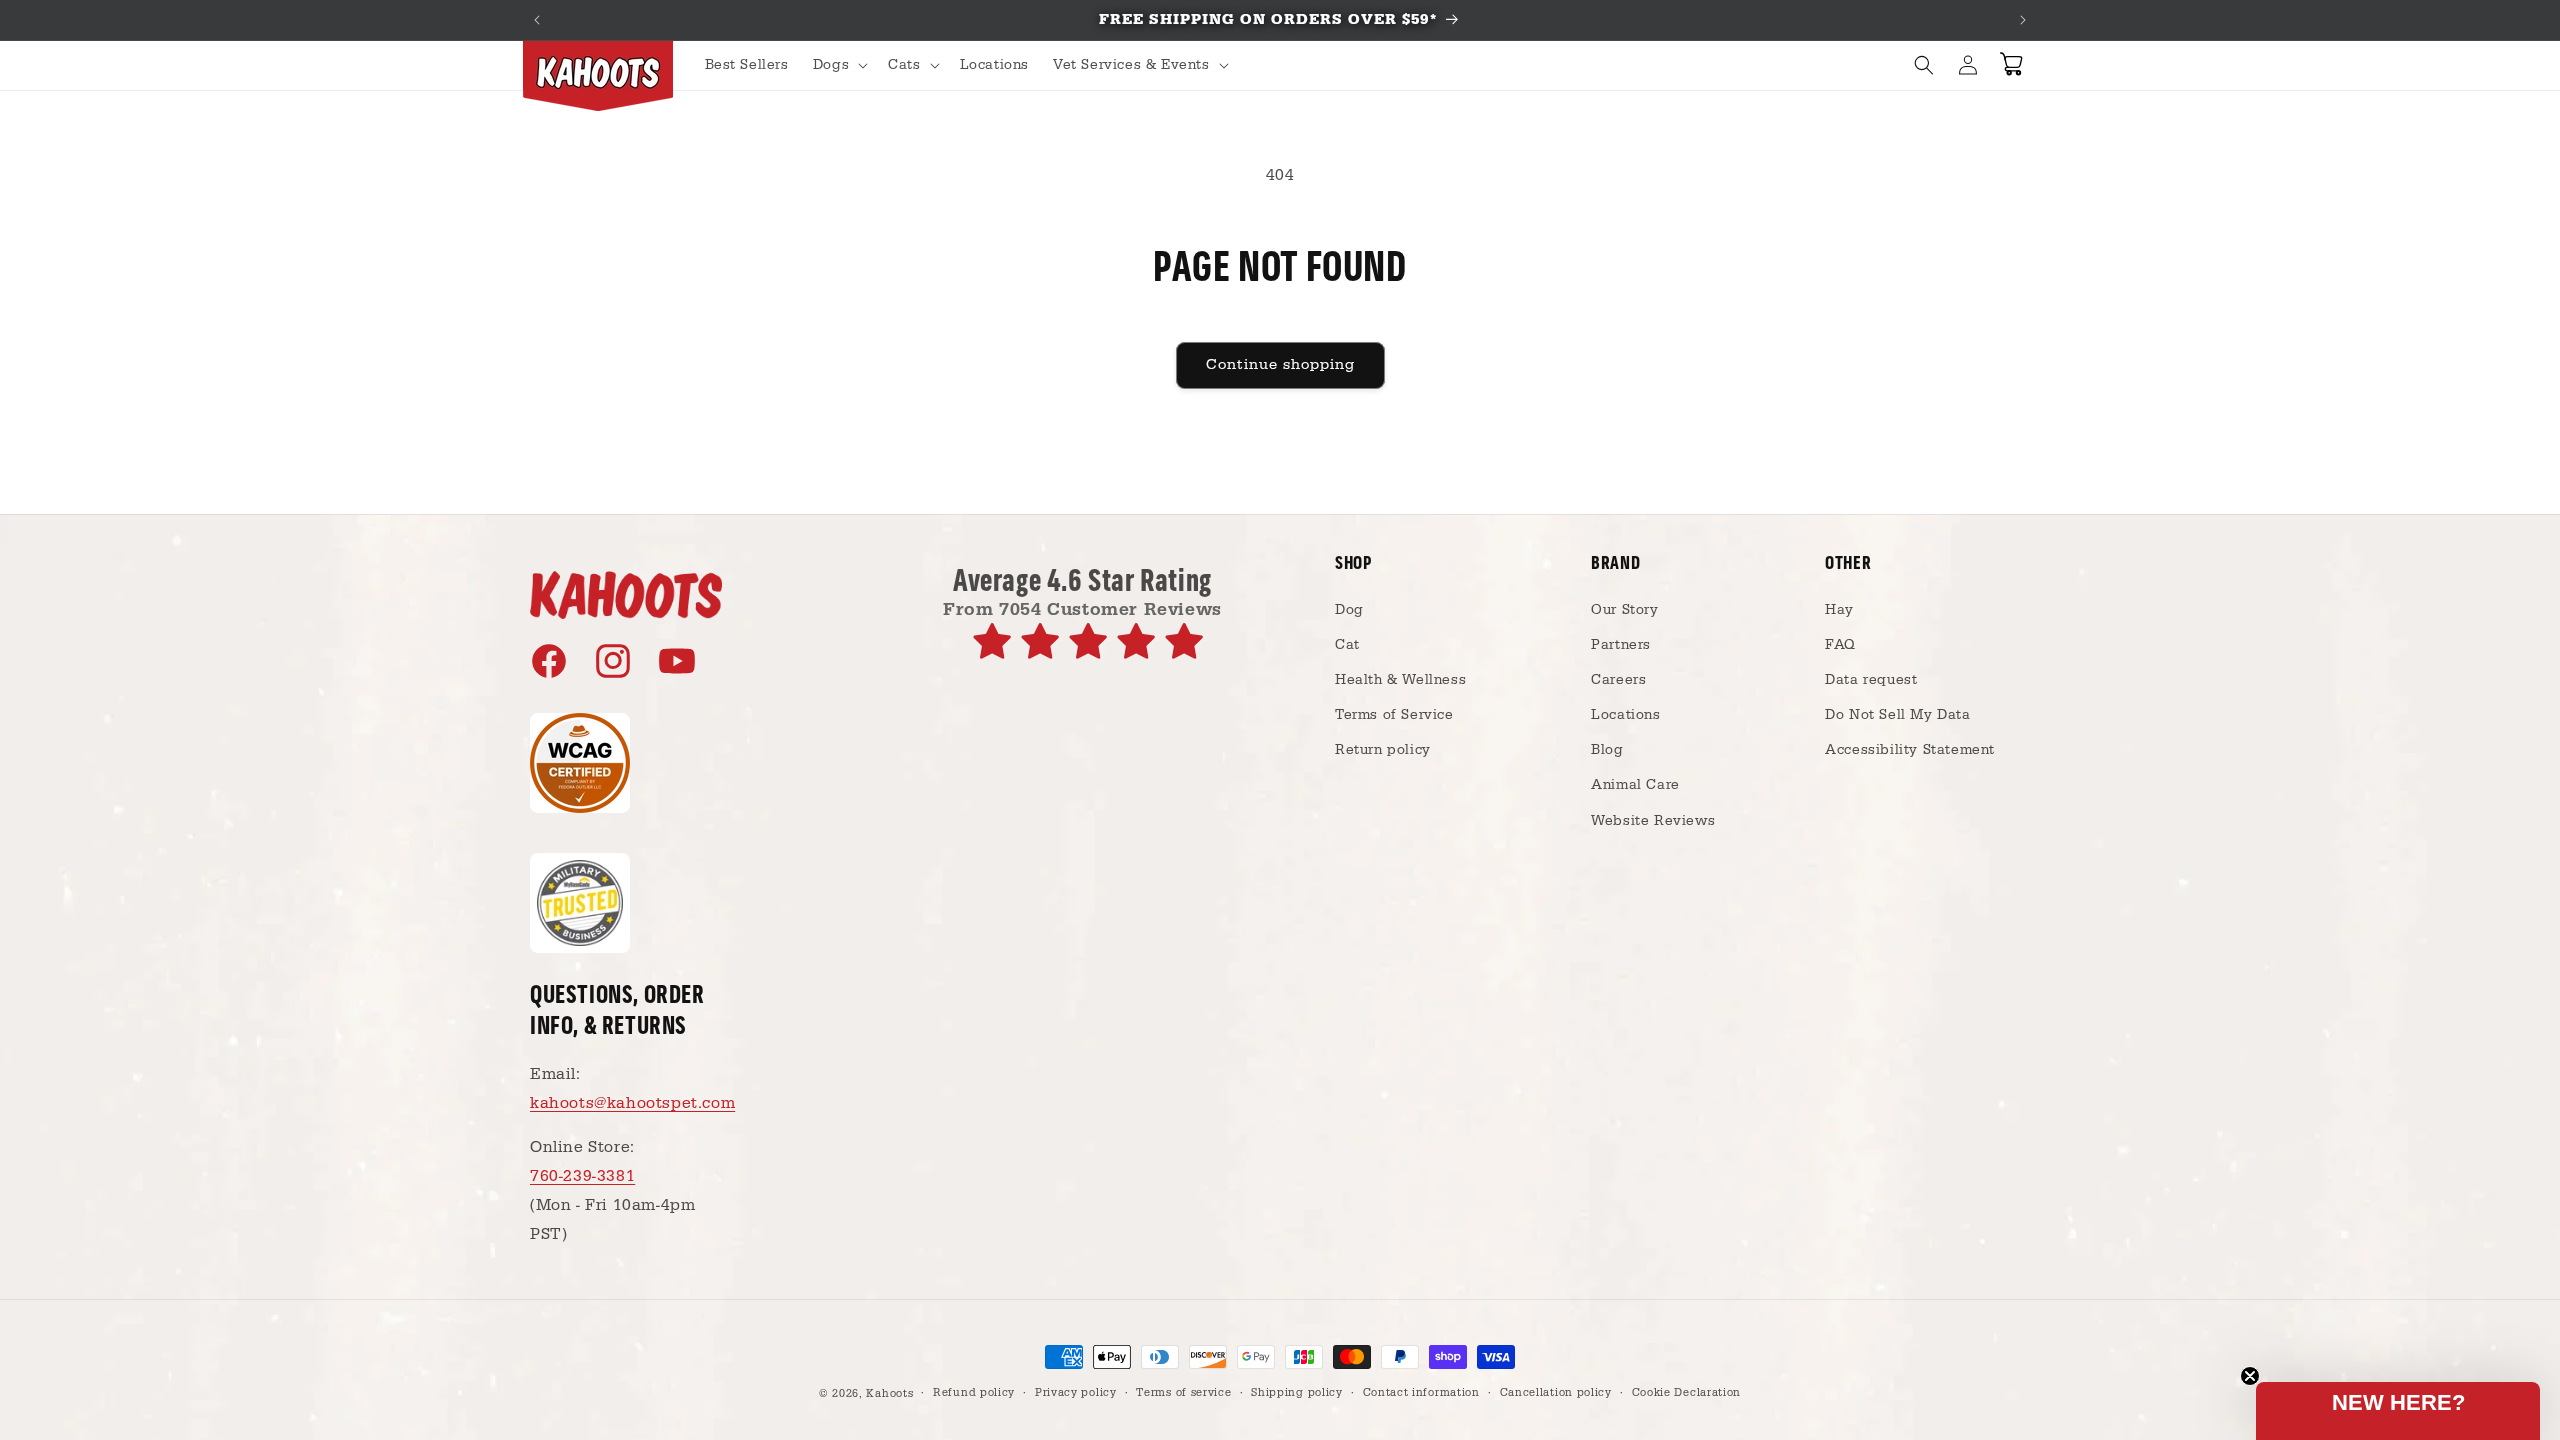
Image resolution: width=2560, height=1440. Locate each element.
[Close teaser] (2250, 1376)
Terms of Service (1394, 715)
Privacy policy (1076, 1393)
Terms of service (1183, 1393)
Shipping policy (1297, 1393)
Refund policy (974, 1393)
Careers (1618, 680)
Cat (1347, 645)
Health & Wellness (1400, 680)
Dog (1349, 610)
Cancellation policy (1556, 1393)
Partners (1621, 645)
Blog (1607, 750)
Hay (1839, 610)
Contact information (1421, 1393)
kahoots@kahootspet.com (632, 1103)
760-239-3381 (582, 1176)
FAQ (1840, 645)
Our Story (1624, 610)
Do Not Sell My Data (1897, 715)
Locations (1625, 715)
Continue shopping (1280, 364)
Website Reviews (1653, 821)
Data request (1871, 680)
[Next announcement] (2023, 20)
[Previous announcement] (537, 20)
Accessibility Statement (1910, 750)
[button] (838, 65)
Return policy (1383, 750)
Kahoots (889, 1394)
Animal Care (1635, 785)
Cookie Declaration (1687, 1393)
